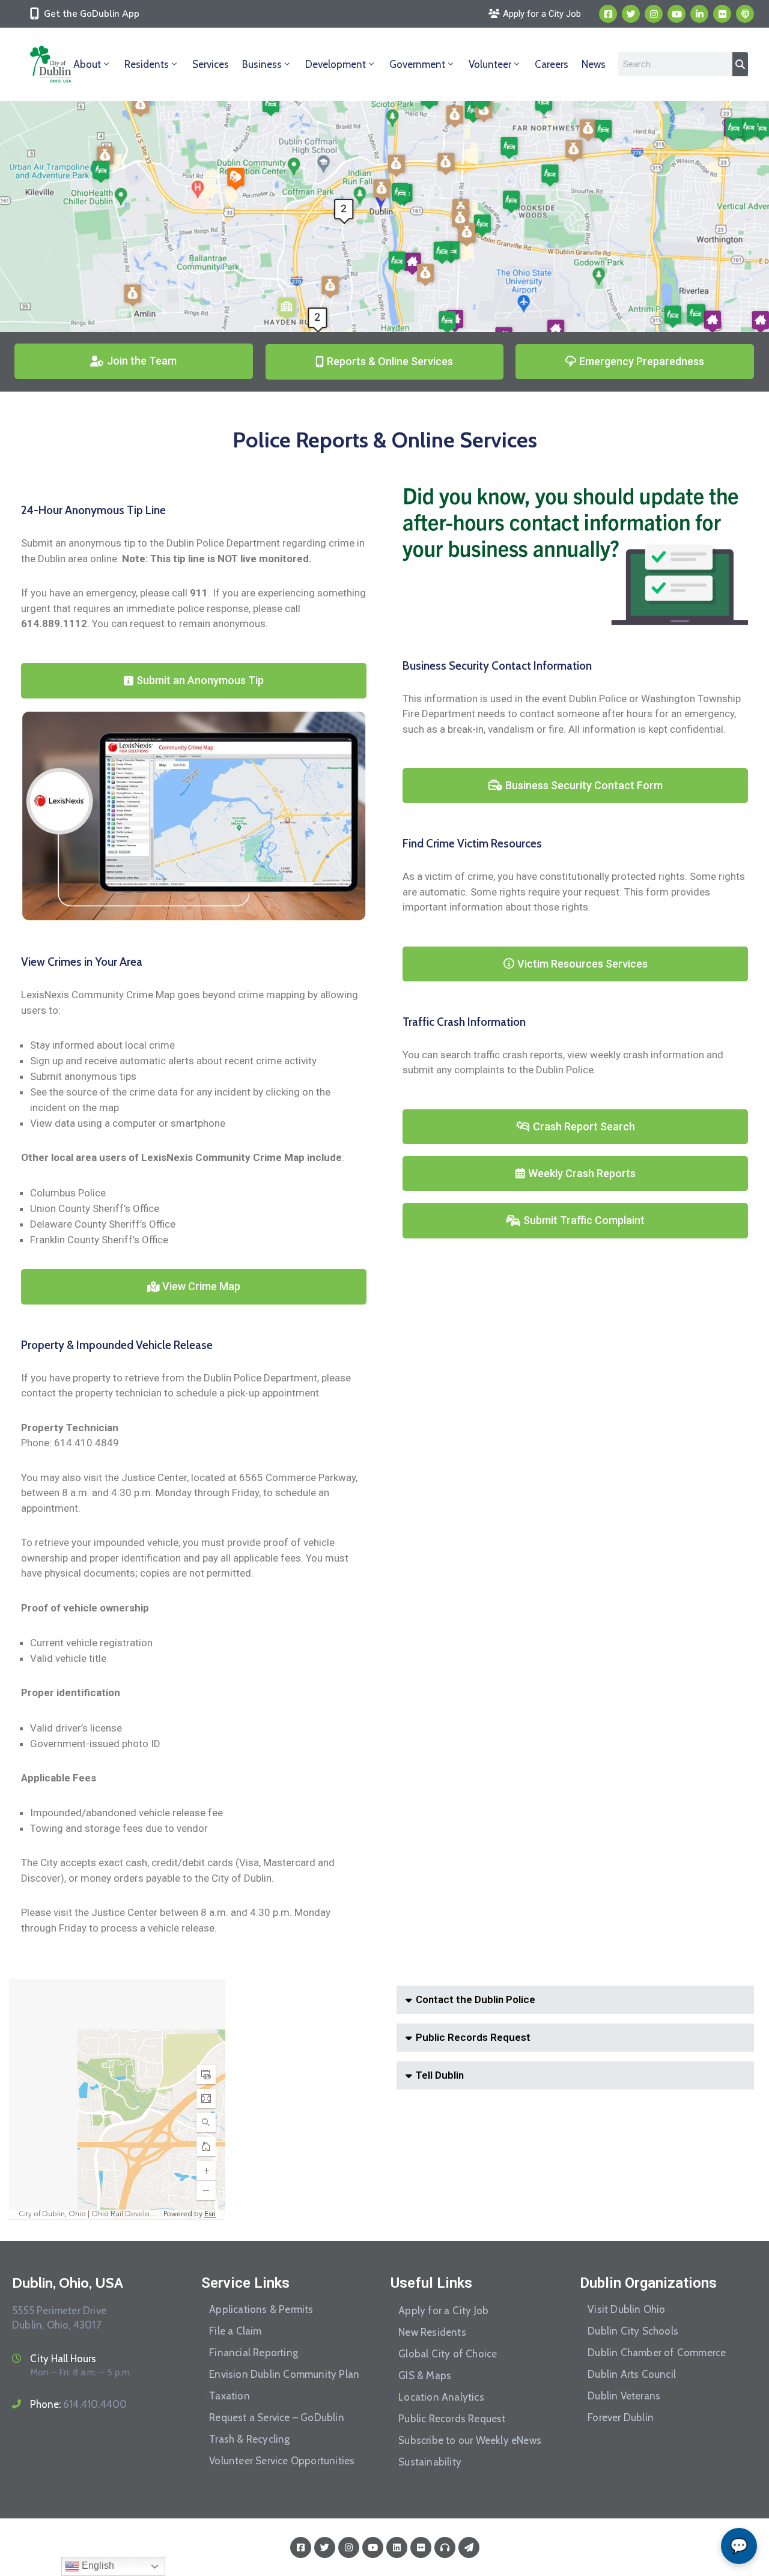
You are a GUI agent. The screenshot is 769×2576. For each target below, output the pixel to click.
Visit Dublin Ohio (626, 2309)
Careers (552, 64)
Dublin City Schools (633, 2331)
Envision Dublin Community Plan (284, 2374)
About (87, 64)
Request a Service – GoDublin (277, 2417)
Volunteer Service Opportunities (282, 2461)
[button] (575, 2000)
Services (211, 64)
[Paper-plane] (469, 2547)
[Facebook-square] (608, 14)
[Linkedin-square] (397, 2547)
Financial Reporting (254, 2353)
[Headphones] (445, 2547)
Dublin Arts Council (632, 2374)
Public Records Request (473, 2037)
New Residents (432, 2332)
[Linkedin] (699, 14)
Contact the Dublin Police (476, 1999)
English (97, 2565)
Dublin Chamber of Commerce (657, 2353)
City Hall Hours (63, 2359)
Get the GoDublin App (92, 14)
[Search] (740, 64)
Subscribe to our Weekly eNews (470, 2440)
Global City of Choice (448, 2354)
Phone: (78, 2404)
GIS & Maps (425, 2375)
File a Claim (235, 2331)
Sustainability (430, 2462)
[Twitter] (631, 14)
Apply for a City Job (443, 2311)
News (594, 64)
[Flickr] (722, 14)
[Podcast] (745, 14)
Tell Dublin (440, 2075)
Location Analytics (441, 2397)
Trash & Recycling (249, 2439)
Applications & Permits (261, 2309)
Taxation (229, 2396)
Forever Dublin (621, 2417)
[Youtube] (676, 14)
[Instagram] (654, 14)
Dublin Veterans (624, 2396)
